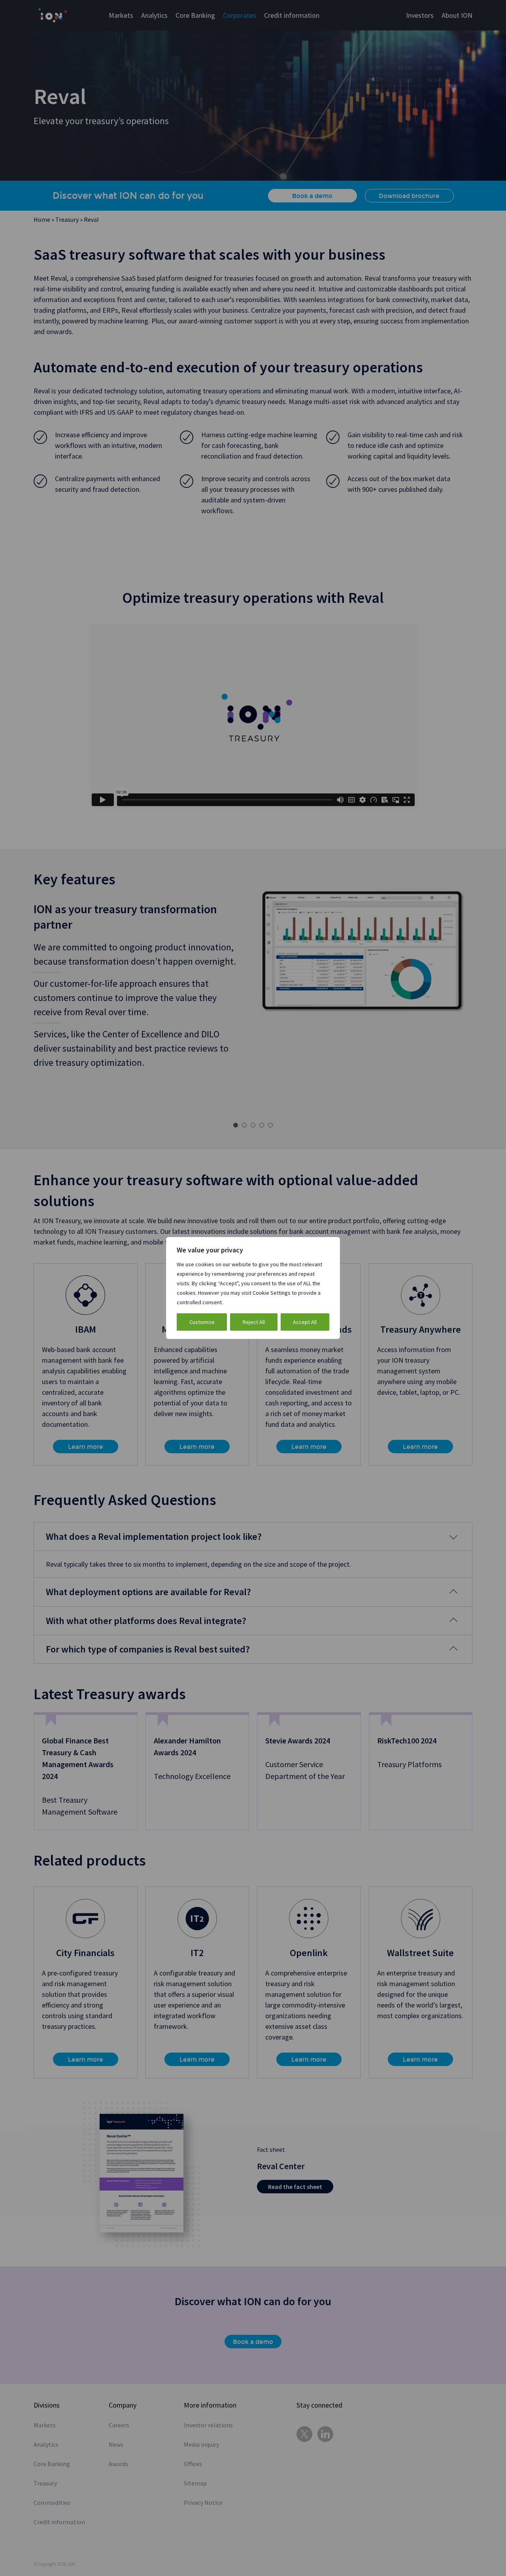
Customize (202, 1322)
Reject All (254, 1322)
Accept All (305, 1322)
